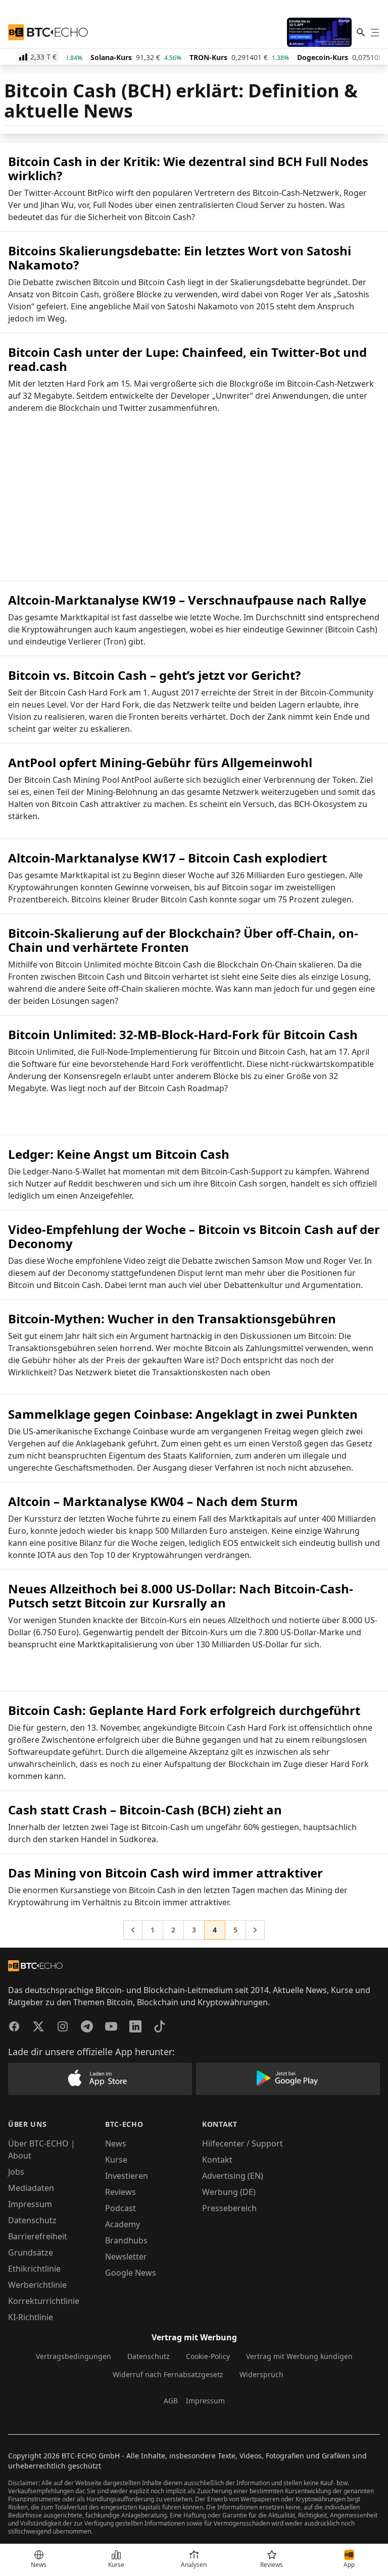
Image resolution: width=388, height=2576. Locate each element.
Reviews (120, 2192)
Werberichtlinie (37, 2285)
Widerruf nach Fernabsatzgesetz (168, 2374)
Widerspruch (261, 2374)
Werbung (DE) (229, 2192)
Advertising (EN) (233, 2176)
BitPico (101, 193)
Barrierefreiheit (38, 2236)
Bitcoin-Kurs (164, 1620)
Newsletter (126, 2257)
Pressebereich (229, 2208)
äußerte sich (177, 780)
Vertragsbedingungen (74, 2356)
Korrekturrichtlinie (44, 2301)
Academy (123, 2224)
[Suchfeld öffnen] (361, 32)
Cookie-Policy (208, 2356)
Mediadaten (31, 2188)
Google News (131, 2273)
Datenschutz (32, 2220)
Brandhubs (126, 2240)
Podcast (120, 2208)
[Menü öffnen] (375, 32)
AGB (171, 2401)
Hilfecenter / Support (243, 2143)
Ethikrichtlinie (34, 2269)
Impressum (30, 2204)
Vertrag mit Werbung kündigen (299, 2356)
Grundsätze (31, 2252)
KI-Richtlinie (31, 2317)
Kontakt (217, 2160)
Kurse (116, 2160)
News (116, 2143)
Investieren (127, 2176)
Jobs (16, 2172)
